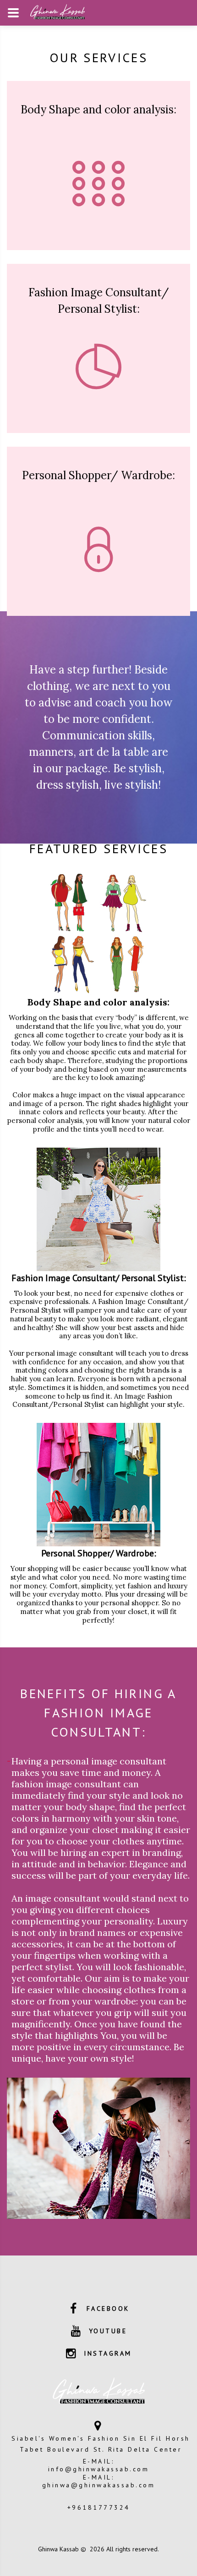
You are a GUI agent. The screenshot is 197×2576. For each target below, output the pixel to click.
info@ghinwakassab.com (99, 2469)
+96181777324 (99, 2507)
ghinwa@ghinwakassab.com (99, 2485)
